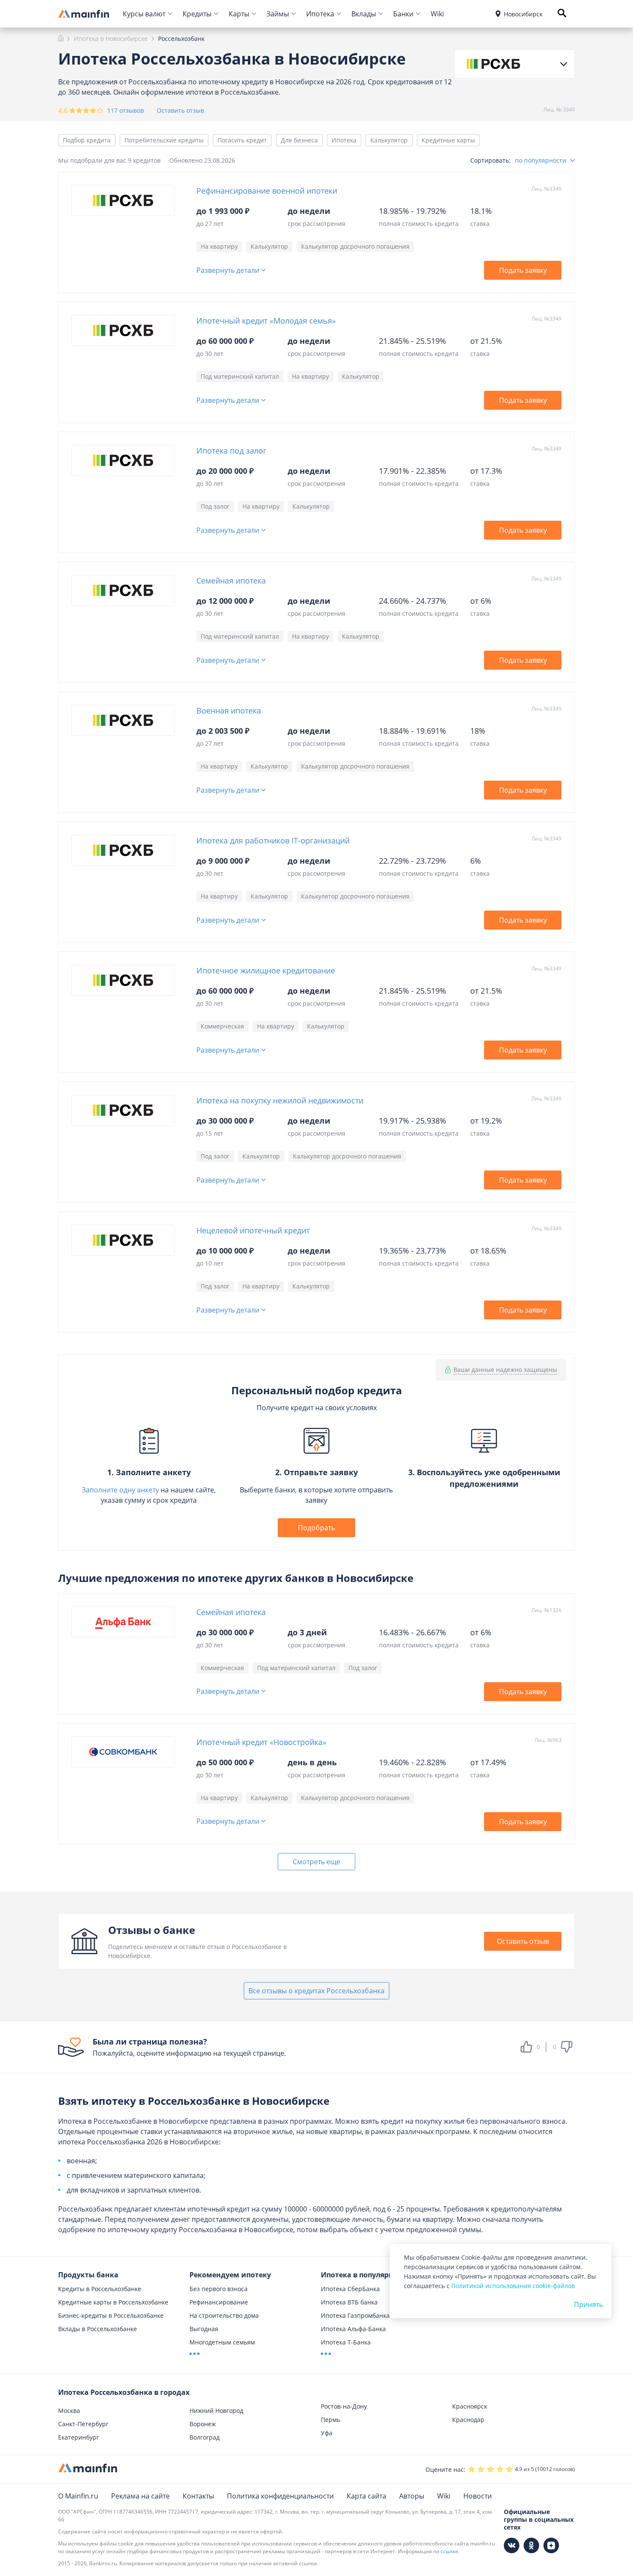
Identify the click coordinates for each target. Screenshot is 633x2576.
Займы (278, 14)
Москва (69, 2411)
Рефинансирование (219, 2302)
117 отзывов (126, 110)
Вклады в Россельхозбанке (98, 2329)
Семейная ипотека (231, 581)
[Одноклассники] (531, 2545)
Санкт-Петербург (83, 2424)
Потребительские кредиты (164, 140)
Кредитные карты (448, 140)
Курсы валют (144, 14)
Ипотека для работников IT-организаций (273, 840)
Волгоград (205, 2437)
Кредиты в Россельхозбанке (100, 2289)
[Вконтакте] (512, 2545)
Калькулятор (389, 140)
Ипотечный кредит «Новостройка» (261, 1742)
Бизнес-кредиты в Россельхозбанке (111, 2315)
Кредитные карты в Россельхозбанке (113, 2302)
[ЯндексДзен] (551, 2545)
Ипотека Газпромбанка (355, 2315)
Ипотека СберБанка (350, 2289)
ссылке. (450, 2551)
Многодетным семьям (222, 2342)
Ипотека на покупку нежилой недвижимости (280, 1100)
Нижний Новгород (216, 2411)
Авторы (412, 2496)
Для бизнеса (299, 140)
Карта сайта (366, 2496)
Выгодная (204, 2329)
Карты (239, 14)
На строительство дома (224, 2315)
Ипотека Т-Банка (346, 2342)
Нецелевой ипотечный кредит (253, 1230)
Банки (403, 14)
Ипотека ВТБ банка (349, 2302)
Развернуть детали (228, 270)
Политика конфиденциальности (280, 2496)
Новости (478, 2496)
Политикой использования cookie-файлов (513, 2286)
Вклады (364, 14)
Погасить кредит (242, 140)
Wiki (437, 14)
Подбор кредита (87, 140)
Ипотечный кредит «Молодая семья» (266, 321)
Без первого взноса (219, 2289)
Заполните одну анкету (120, 1490)
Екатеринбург (79, 2437)
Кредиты (197, 14)
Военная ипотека (229, 710)
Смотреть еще (316, 1862)
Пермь (330, 2420)
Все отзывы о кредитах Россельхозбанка (316, 1991)
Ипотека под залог (231, 451)
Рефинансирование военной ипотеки (267, 191)
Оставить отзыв (180, 111)
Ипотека (320, 14)
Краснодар (468, 2420)
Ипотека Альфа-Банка (353, 2329)
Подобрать (316, 1528)
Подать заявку (523, 270)
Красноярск (470, 2406)
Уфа (327, 2433)
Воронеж (203, 2424)
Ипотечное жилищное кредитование (266, 970)
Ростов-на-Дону (344, 2406)
